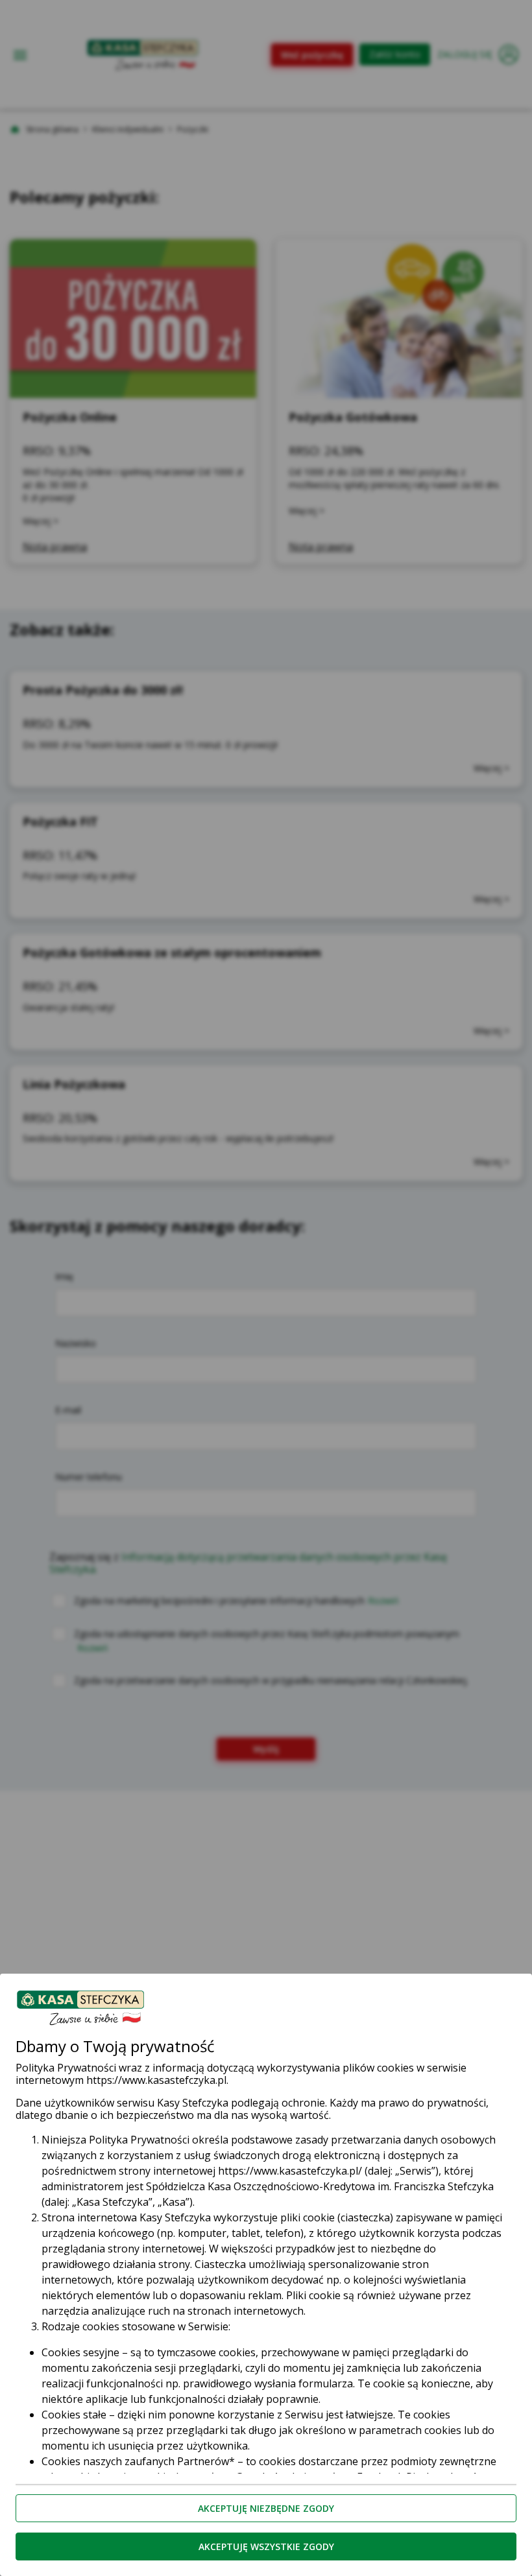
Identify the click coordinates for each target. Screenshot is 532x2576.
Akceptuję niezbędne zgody (266, 2508)
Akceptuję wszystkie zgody (266, 2546)
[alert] (266, 1288)
